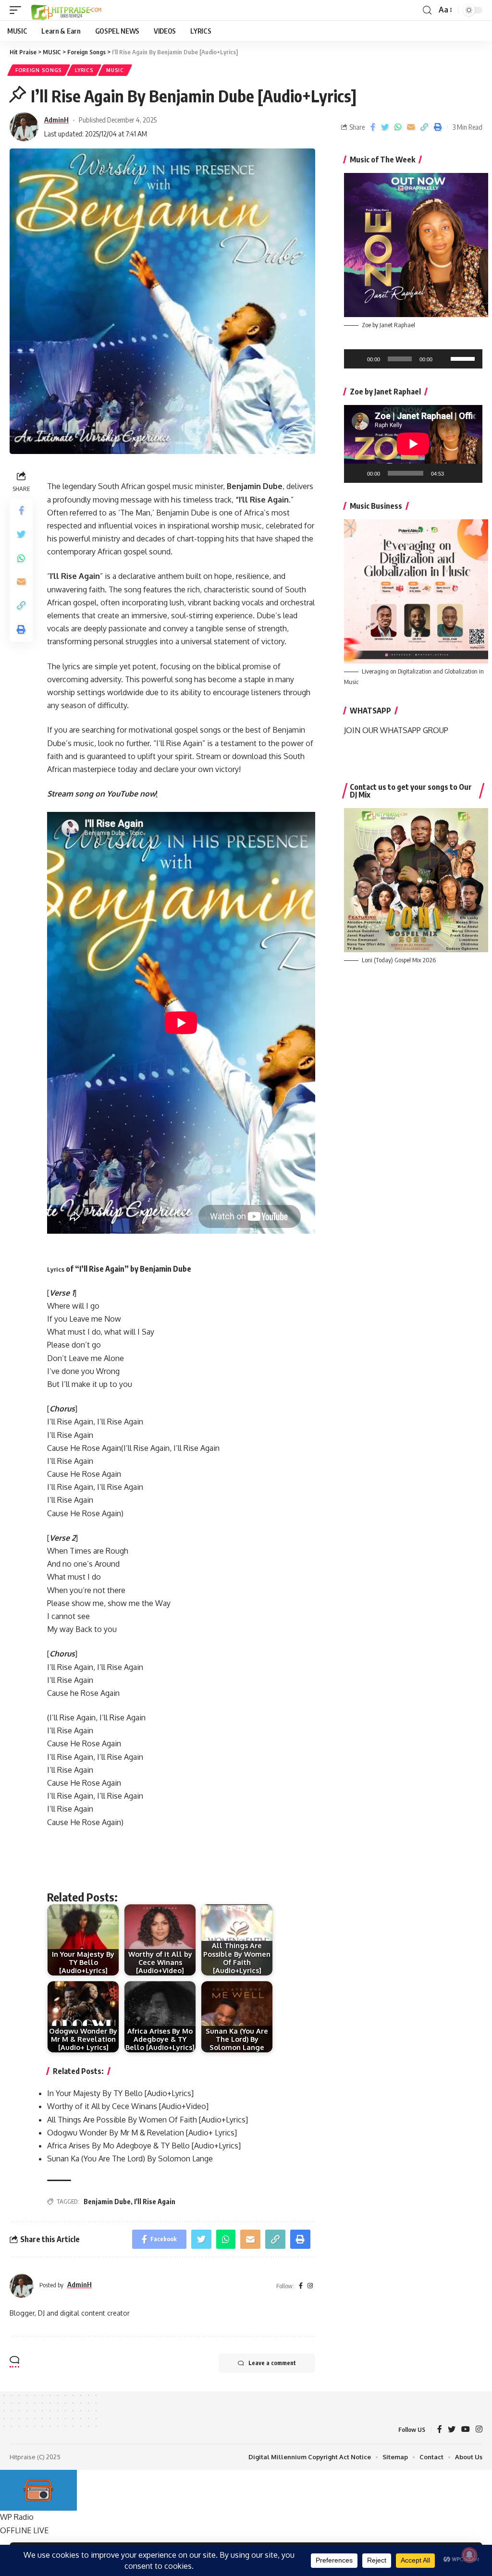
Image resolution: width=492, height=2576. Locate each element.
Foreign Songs (39, 70)
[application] (413, 359)
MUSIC (115, 70)
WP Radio (17, 2517)
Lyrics (56, 1269)
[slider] (464, 358)
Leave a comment (272, 2363)
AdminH (56, 120)
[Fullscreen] (470, 473)
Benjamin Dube (107, 2202)
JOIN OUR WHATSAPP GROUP (396, 730)
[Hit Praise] (66, 10)
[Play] (357, 359)
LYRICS (84, 70)
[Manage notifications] (469, 2555)
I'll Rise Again (155, 2202)
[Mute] (443, 359)
